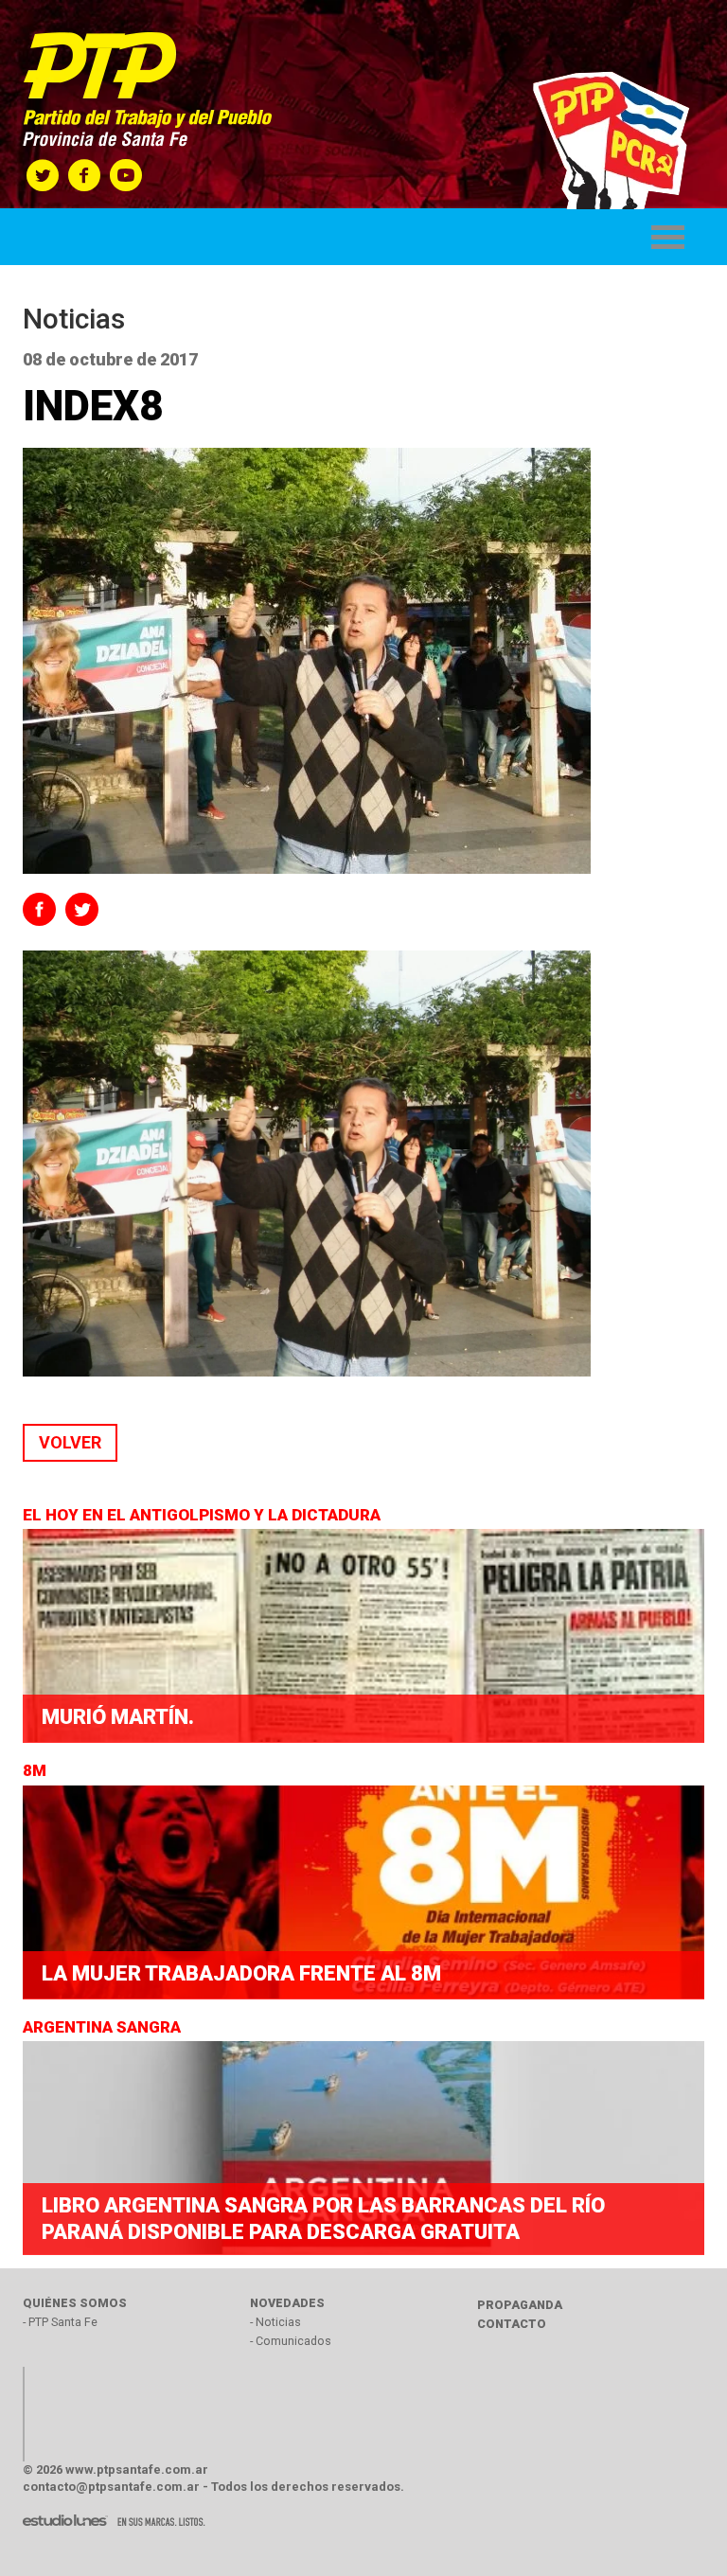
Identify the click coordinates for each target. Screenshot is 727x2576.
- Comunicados (291, 2341)
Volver (70, 1442)
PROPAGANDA (520, 2305)
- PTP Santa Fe (60, 2322)
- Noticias (275, 2322)
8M (36, 1770)
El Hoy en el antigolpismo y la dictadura (204, 1515)
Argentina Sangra (104, 2027)
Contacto (512, 2324)
